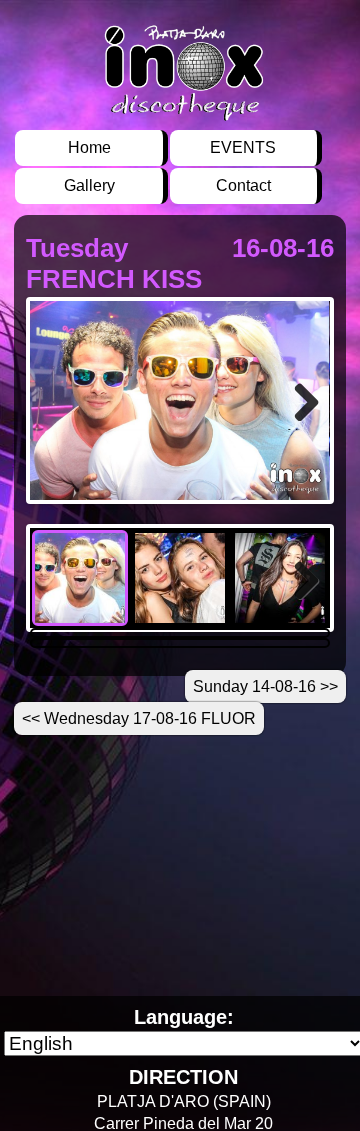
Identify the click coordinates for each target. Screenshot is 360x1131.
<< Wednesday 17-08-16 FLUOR (139, 718)
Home (89, 147)
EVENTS (243, 147)
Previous (60, 428)
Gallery (89, 185)
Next (303, 428)
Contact (243, 185)
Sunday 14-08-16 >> (265, 686)
